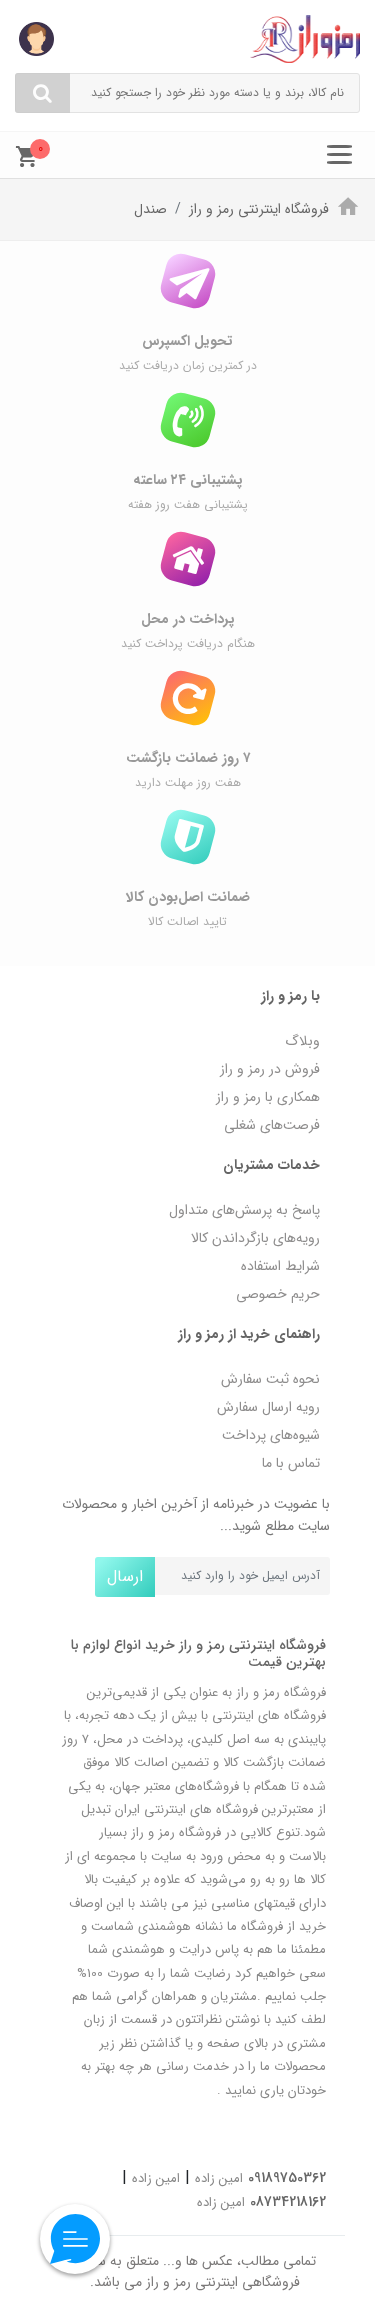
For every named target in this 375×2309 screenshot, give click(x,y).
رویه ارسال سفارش (268, 1407)
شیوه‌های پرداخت (271, 1435)
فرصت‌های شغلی (272, 1125)
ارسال (125, 1576)
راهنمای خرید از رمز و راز (249, 1334)
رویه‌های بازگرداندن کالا (255, 1238)
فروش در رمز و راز (270, 1069)
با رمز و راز (290, 996)
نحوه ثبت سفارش (270, 1379)
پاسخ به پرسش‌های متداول (244, 1210)
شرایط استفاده (280, 1266)
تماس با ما (291, 1463)
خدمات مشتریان (271, 1165)
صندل (150, 209)
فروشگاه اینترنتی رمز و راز (259, 209)
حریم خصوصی (278, 1294)
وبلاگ (302, 1041)
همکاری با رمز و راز (268, 1097)
